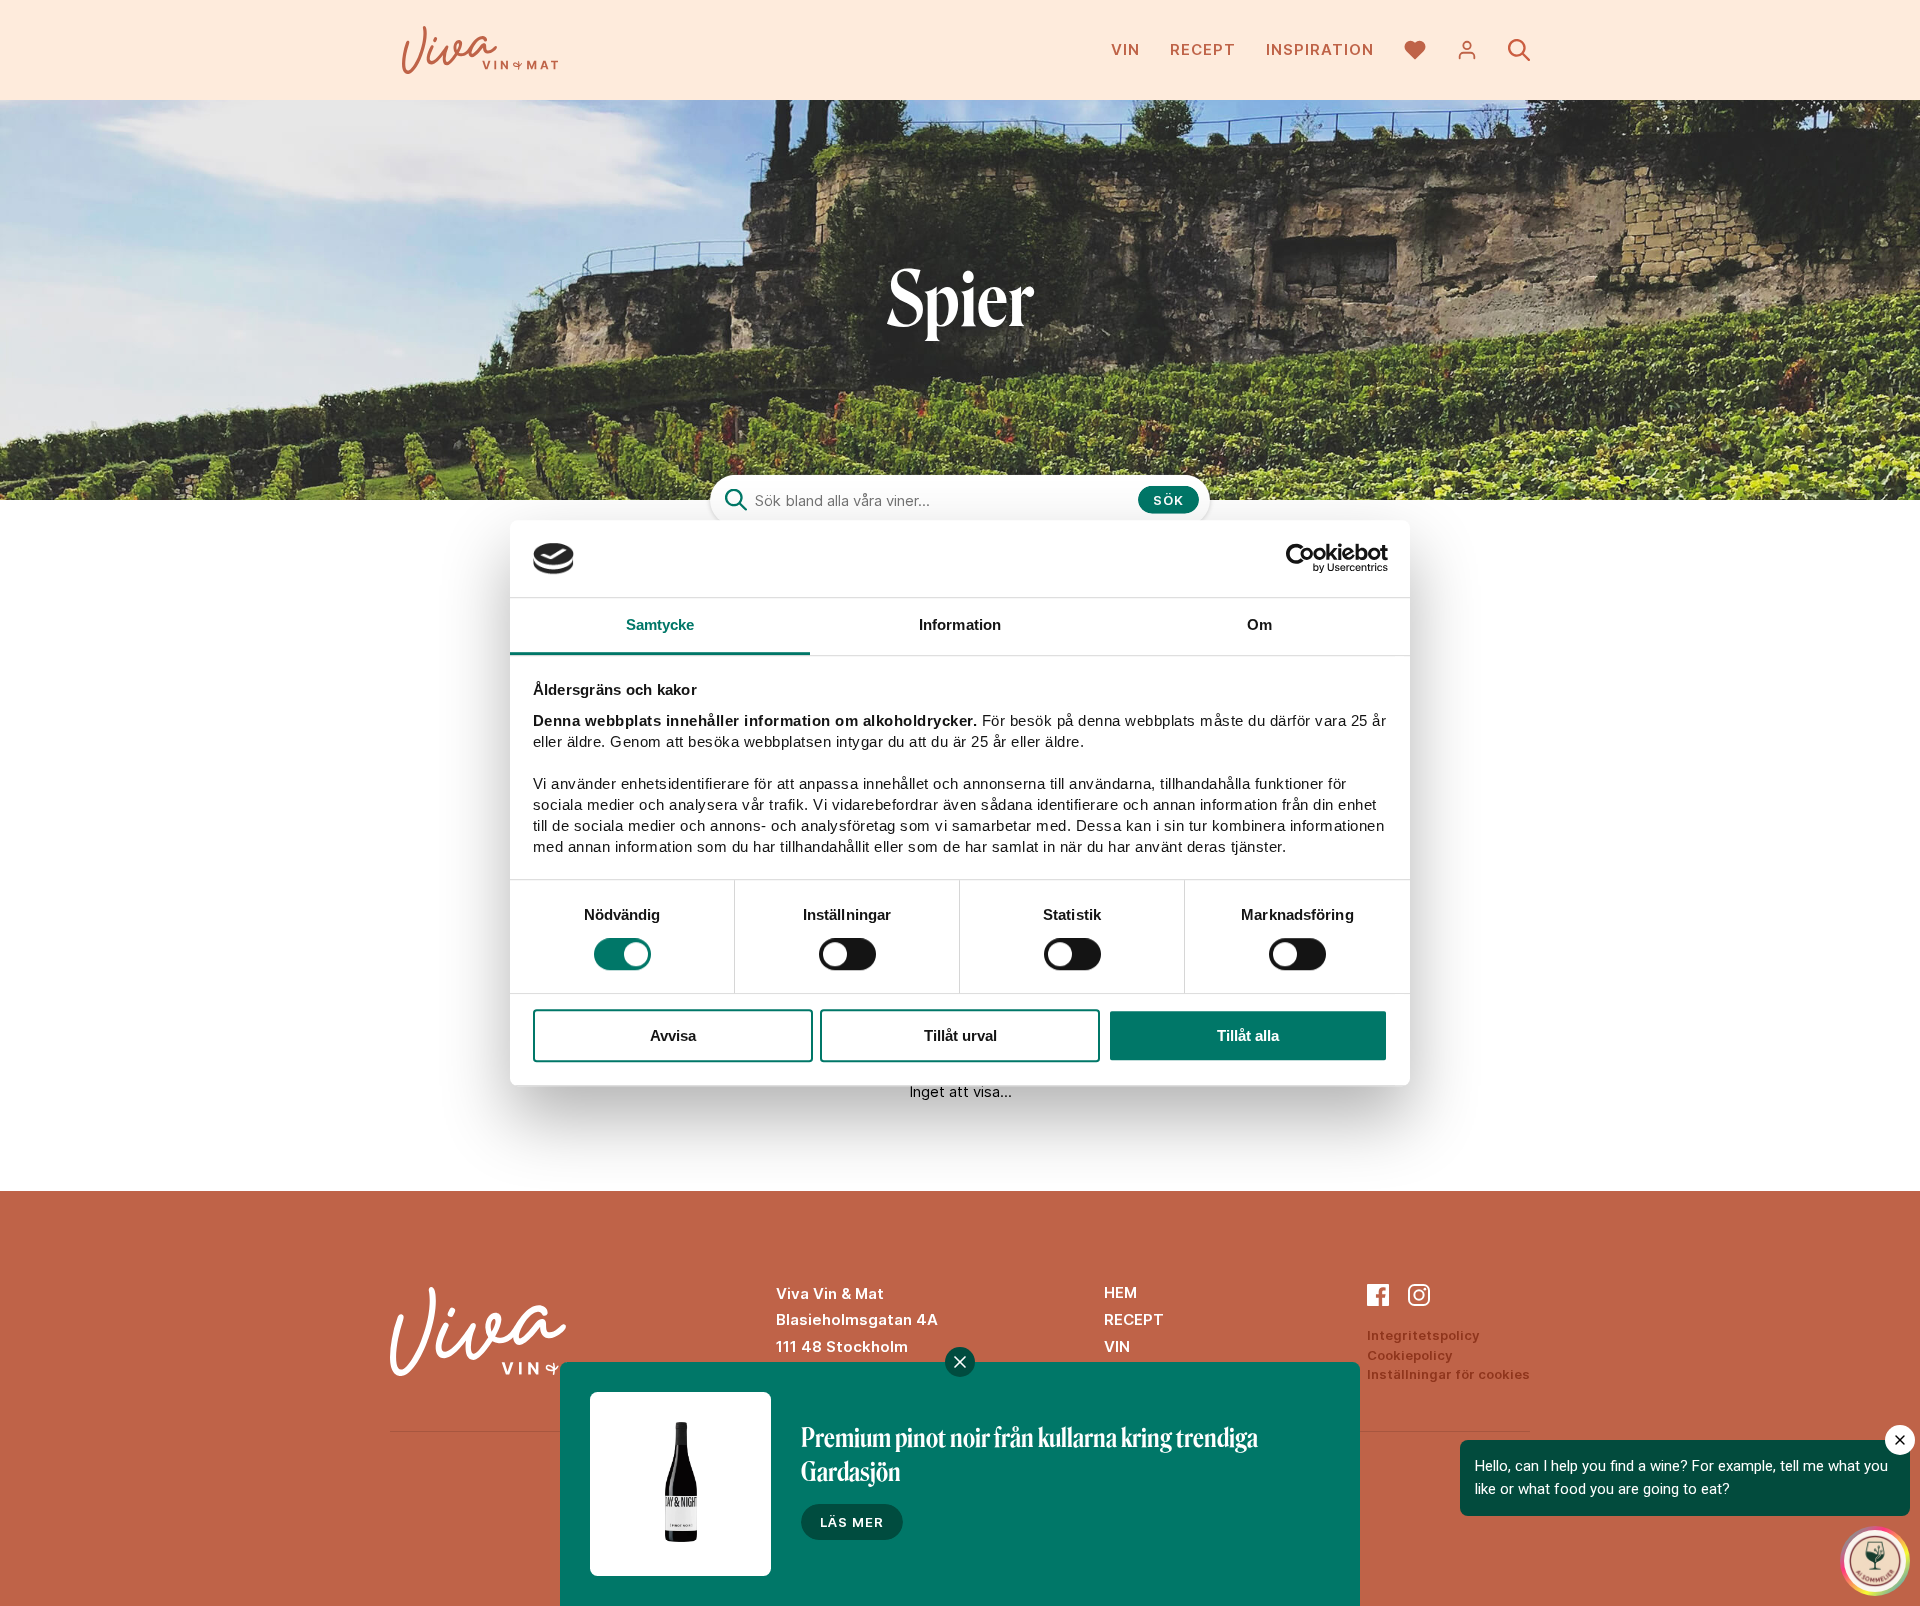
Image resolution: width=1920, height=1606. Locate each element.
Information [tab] (960, 624)
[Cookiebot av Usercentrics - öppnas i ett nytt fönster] (1300, 559)
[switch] (847, 954)
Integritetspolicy (1423, 1335)
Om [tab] (1259, 624)
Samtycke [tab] (660, 624)
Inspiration (1320, 49)
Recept (1203, 49)
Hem (1120, 1292)
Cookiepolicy (1410, 1355)
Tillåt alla (1248, 1035)
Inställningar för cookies (1448, 1374)
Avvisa (673, 1035)
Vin (1125, 49)
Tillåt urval (960, 1035)
